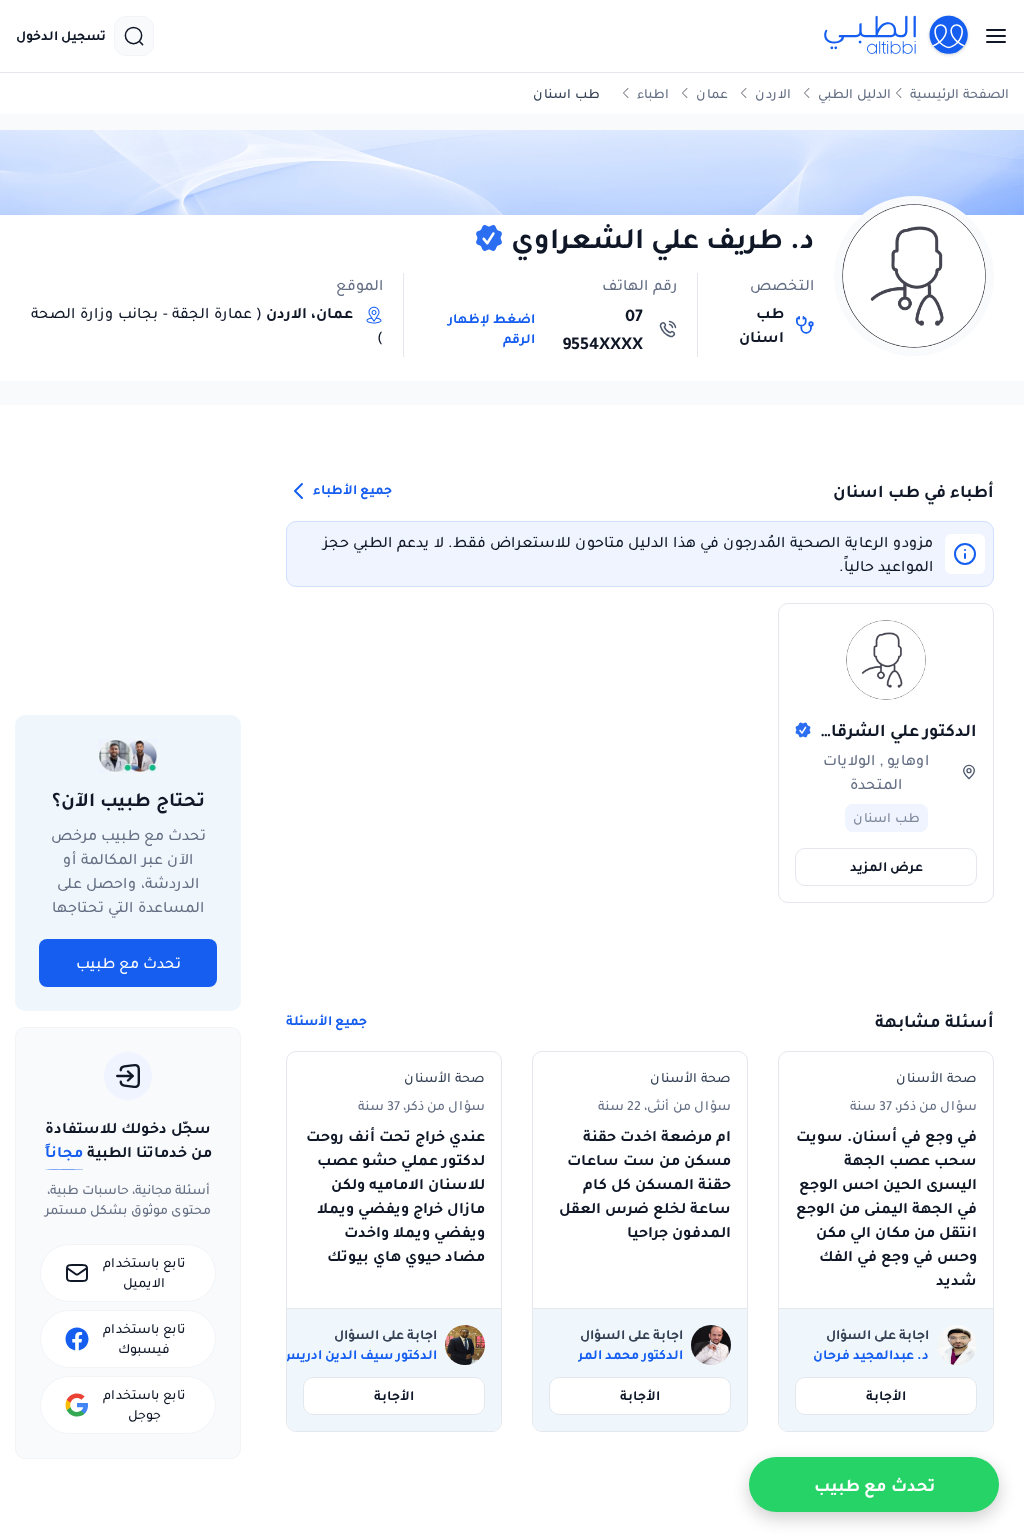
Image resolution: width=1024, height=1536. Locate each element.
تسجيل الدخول (61, 36)
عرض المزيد (886, 866)
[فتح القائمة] (990, 36)
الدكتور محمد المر (630, 1355)
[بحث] (134, 36)
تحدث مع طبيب (128, 963)
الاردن (773, 93)
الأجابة (886, 1395)
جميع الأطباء (351, 490)
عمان (712, 93)
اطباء (653, 93)
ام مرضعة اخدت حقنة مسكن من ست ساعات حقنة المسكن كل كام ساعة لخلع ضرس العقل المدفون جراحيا (645, 1184)
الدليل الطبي (854, 93)
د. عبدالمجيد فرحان (871, 1355)
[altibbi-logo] (897, 36)
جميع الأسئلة (326, 1021)
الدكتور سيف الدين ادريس (359, 1355)
